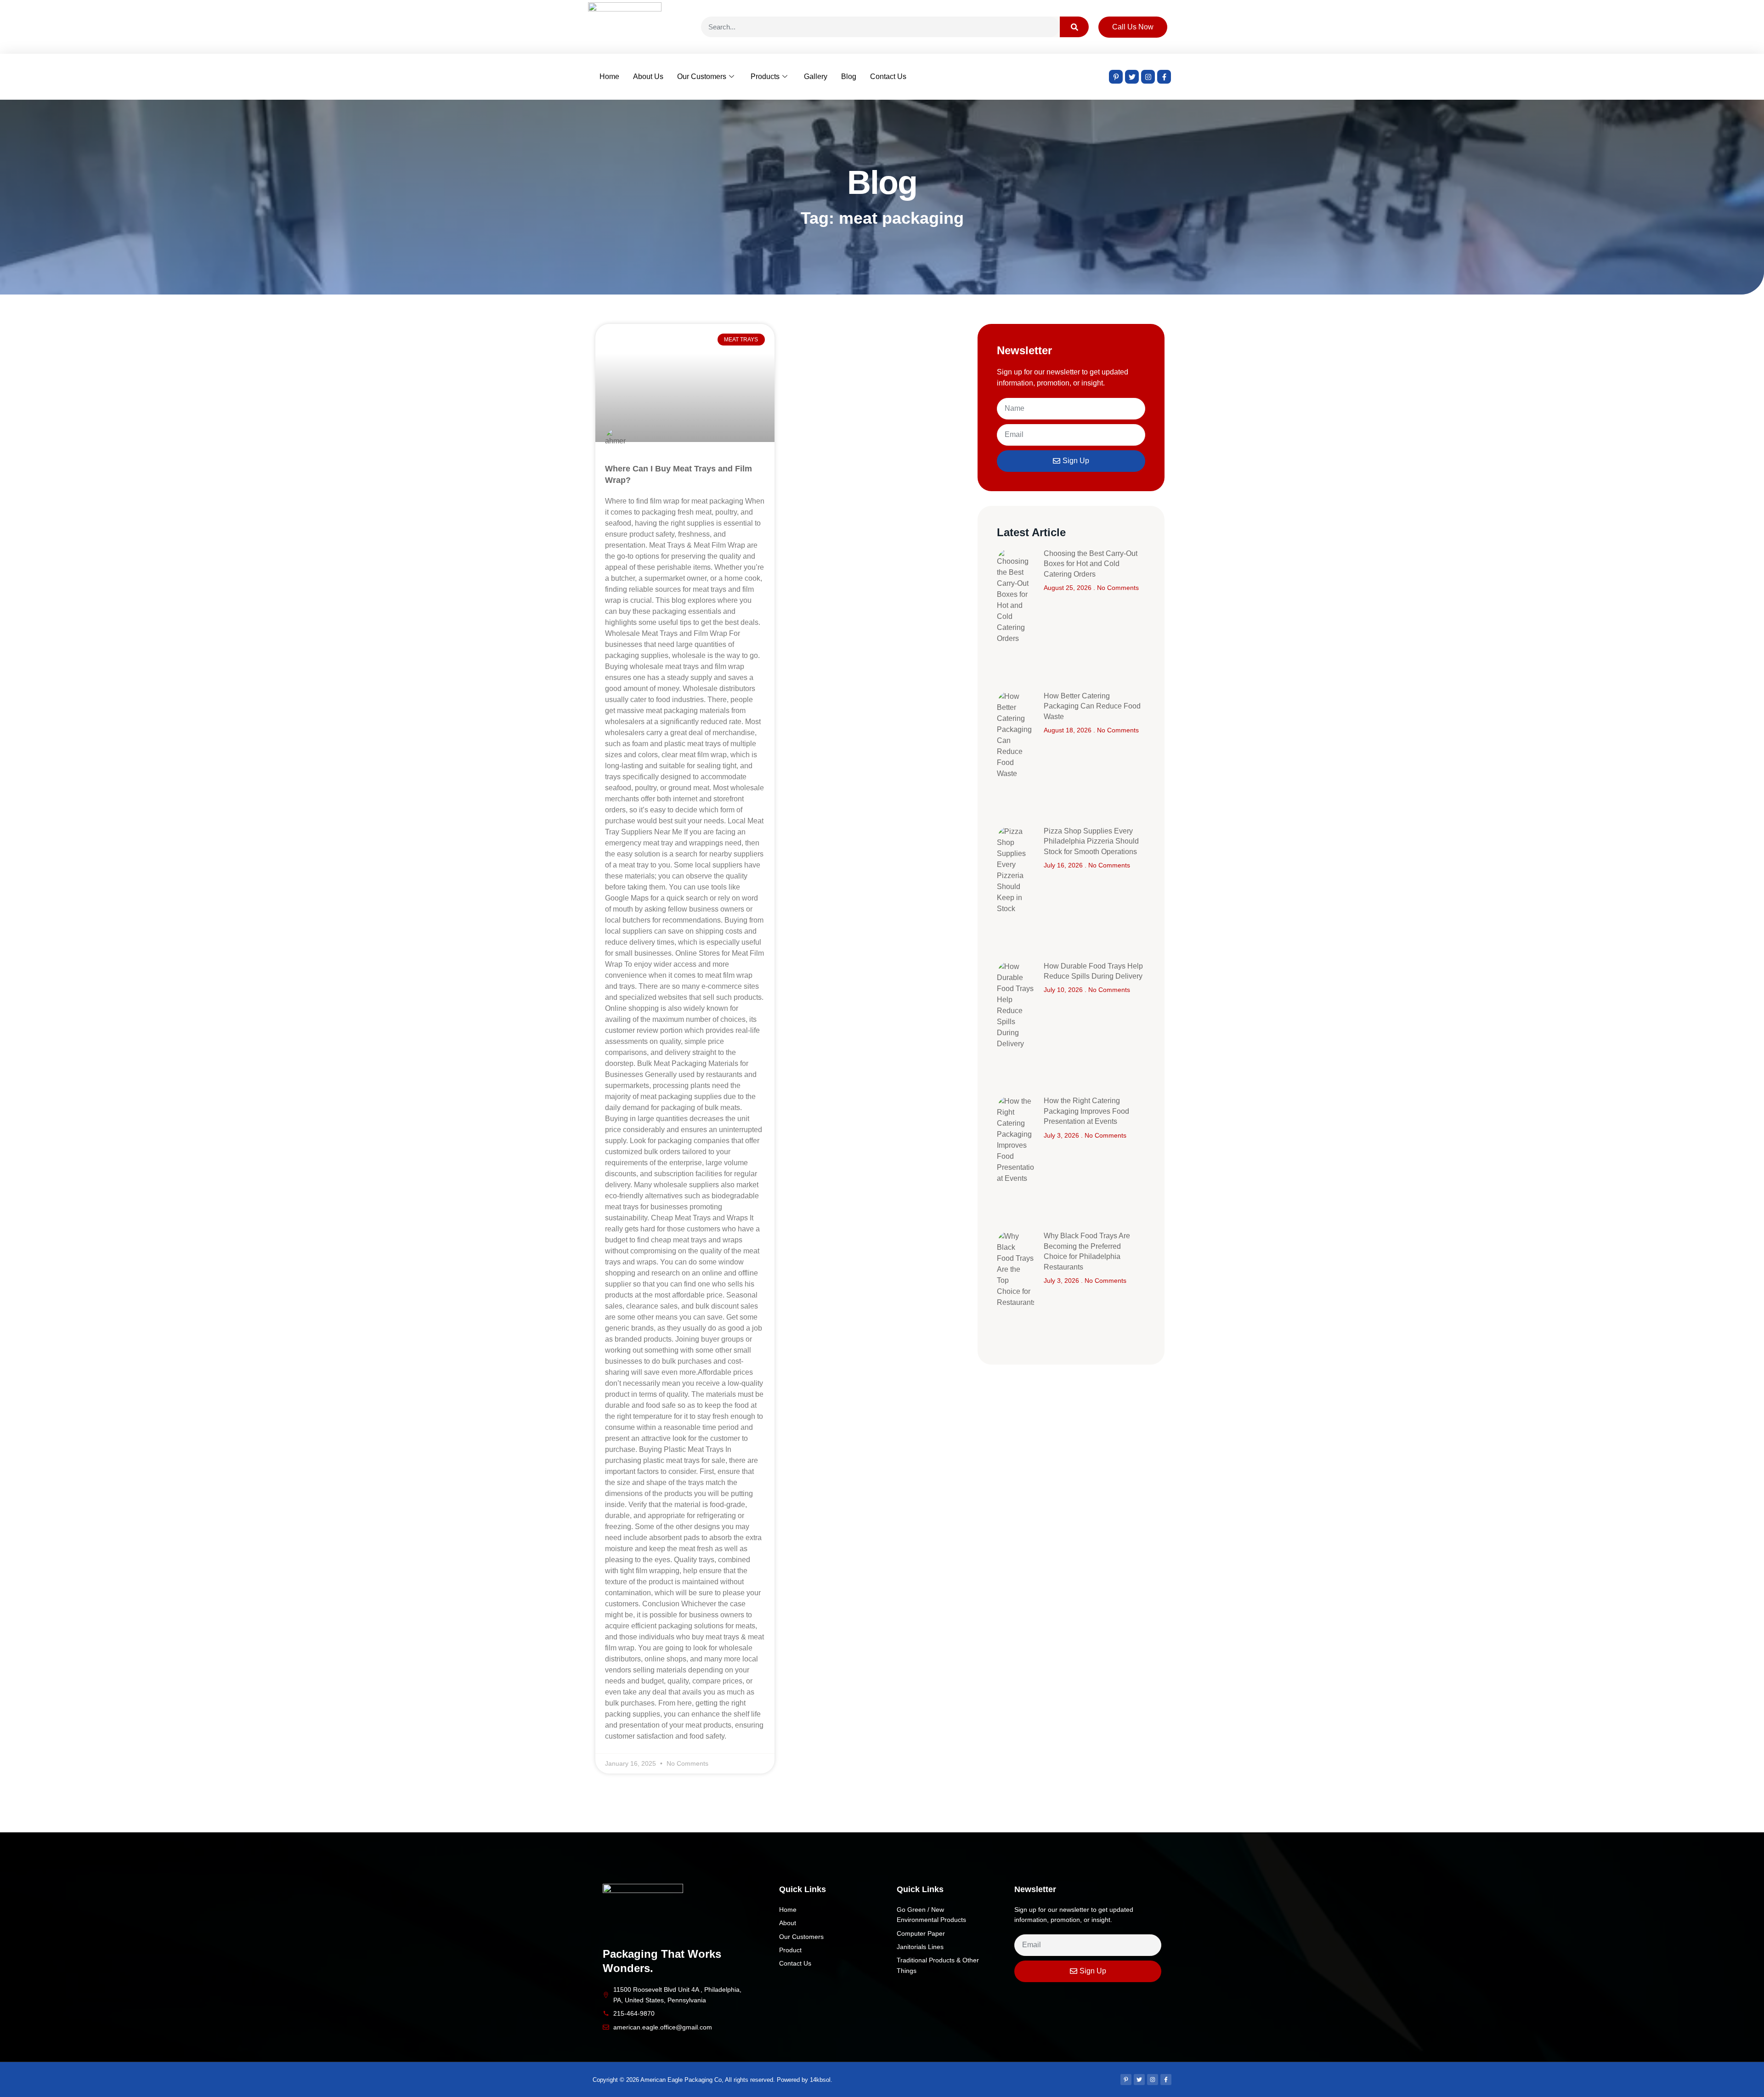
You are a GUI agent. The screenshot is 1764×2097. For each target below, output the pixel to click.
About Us (648, 77)
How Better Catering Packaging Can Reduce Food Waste (1092, 706)
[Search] (1074, 27)
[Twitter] (1132, 77)
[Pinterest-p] (1116, 77)
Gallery (816, 77)
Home (609, 77)
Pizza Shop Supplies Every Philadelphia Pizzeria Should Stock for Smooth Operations (1091, 841)
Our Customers (702, 77)
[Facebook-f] (1164, 77)
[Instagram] (1148, 77)
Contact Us (888, 77)
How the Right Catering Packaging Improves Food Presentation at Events (1086, 1111)
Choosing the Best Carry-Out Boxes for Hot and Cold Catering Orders (1091, 564)
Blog (849, 77)
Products (765, 77)
